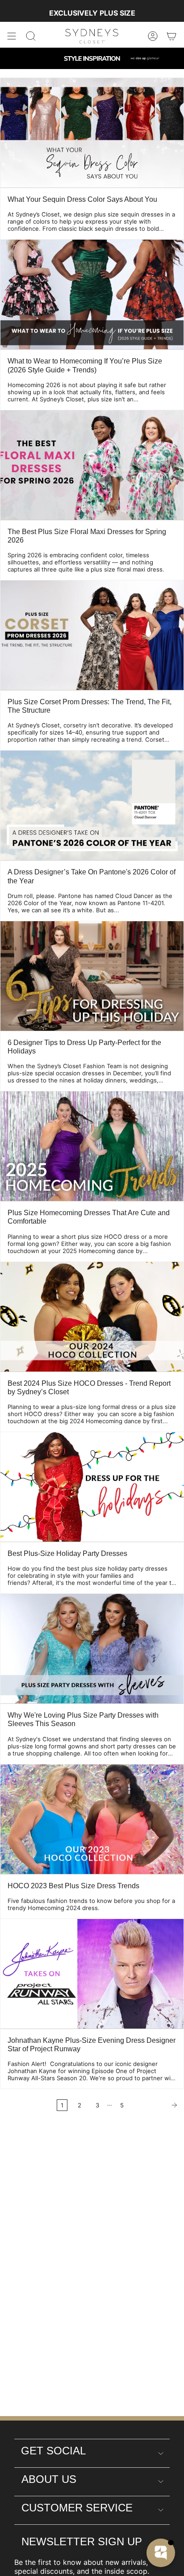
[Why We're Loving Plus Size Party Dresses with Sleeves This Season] (92, 1649)
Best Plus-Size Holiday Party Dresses (67, 1553)
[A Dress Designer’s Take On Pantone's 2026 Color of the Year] (92, 805)
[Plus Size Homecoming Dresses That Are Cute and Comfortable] (92, 1146)
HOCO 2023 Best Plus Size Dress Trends (73, 1886)
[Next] (156, 2105)
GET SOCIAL (53, 2451)
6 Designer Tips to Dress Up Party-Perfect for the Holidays (84, 1047)
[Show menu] (12, 36)
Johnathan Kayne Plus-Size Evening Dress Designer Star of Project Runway (92, 2045)
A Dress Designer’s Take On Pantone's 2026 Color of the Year (92, 876)
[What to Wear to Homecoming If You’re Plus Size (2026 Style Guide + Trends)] (92, 294)
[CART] (171, 36)
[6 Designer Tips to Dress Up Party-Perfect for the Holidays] (92, 976)
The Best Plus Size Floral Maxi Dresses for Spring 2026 (87, 536)
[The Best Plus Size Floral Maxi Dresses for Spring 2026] (92, 465)
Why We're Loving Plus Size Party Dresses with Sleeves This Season (83, 1719)
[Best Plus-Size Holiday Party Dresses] (92, 1487)
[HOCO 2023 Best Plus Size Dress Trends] (92, 1819)
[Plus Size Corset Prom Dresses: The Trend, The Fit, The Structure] (92, 635)
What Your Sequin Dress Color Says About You (82, 199)
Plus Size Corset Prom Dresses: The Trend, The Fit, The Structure (90, 706)
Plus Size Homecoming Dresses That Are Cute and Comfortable (89, 1217)
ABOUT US (49, 2479)
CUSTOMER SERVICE (77, 2508)
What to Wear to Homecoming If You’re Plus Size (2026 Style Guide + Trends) (85, 365)
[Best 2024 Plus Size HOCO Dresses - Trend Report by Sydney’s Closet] (92, 1317)
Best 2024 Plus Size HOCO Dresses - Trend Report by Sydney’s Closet (89, 1388)
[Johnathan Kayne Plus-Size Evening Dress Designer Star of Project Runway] (92, 1974)
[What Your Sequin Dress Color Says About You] (92, 133)
